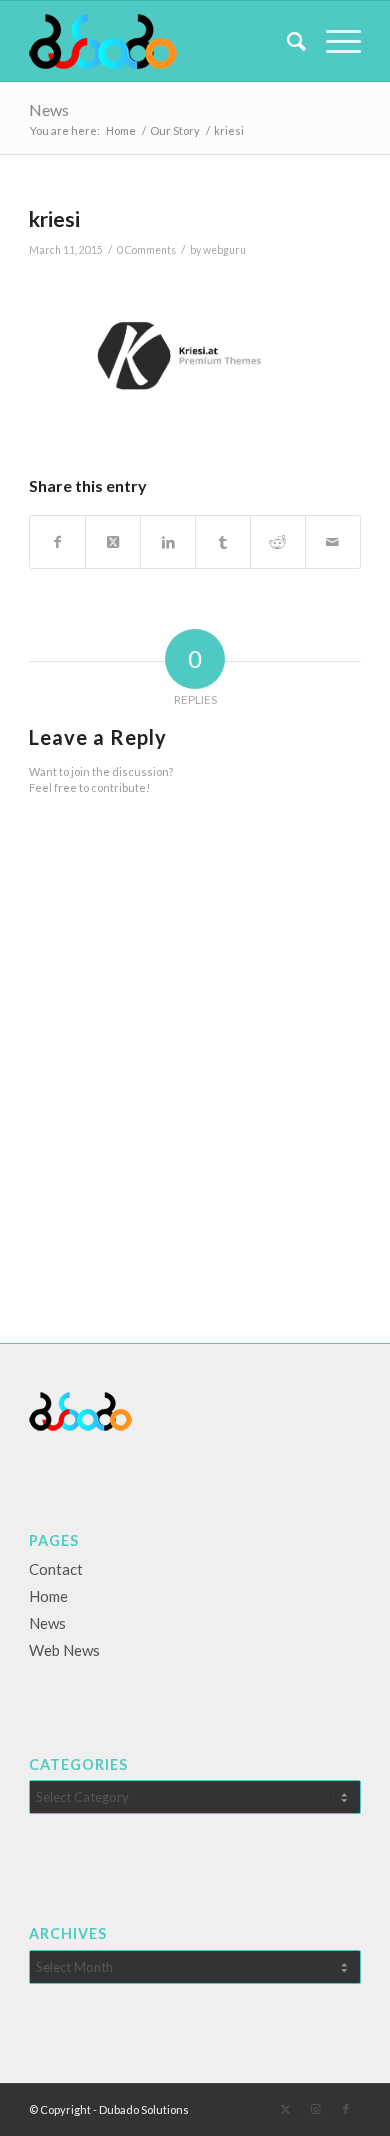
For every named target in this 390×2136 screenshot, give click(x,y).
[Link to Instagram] (316, 2109)
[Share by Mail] (333, 542)
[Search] (286, 41)
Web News (64, 1650)
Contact (56, 1569)
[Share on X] (113, 542)
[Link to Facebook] (346, 2109)
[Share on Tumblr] (223, 542)
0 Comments (146, 250)
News (49, 109)
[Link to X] (286, 2109)
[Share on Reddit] (278, 542)
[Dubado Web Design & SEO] (161, 41)
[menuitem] (286, 41)
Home (48, 1596)
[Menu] (333, 41)
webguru (224, 250)
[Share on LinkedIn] (168, 542)
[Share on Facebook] (57, 542)
